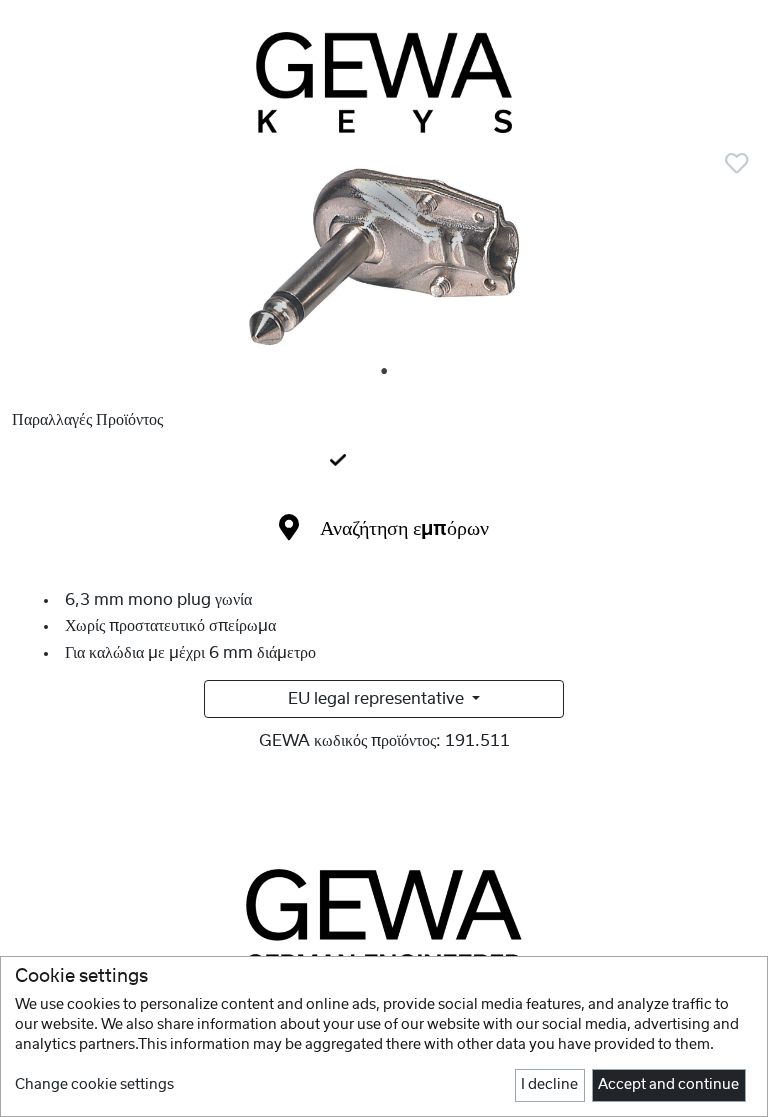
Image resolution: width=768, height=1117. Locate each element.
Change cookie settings (94, 1085)
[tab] (384, 462)
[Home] (384, 82)
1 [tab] (385, 372)
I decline (549, 1085)
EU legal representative (378, 699)
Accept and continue (668, 1085)
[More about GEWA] (384, 920)
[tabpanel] (384, 261)
